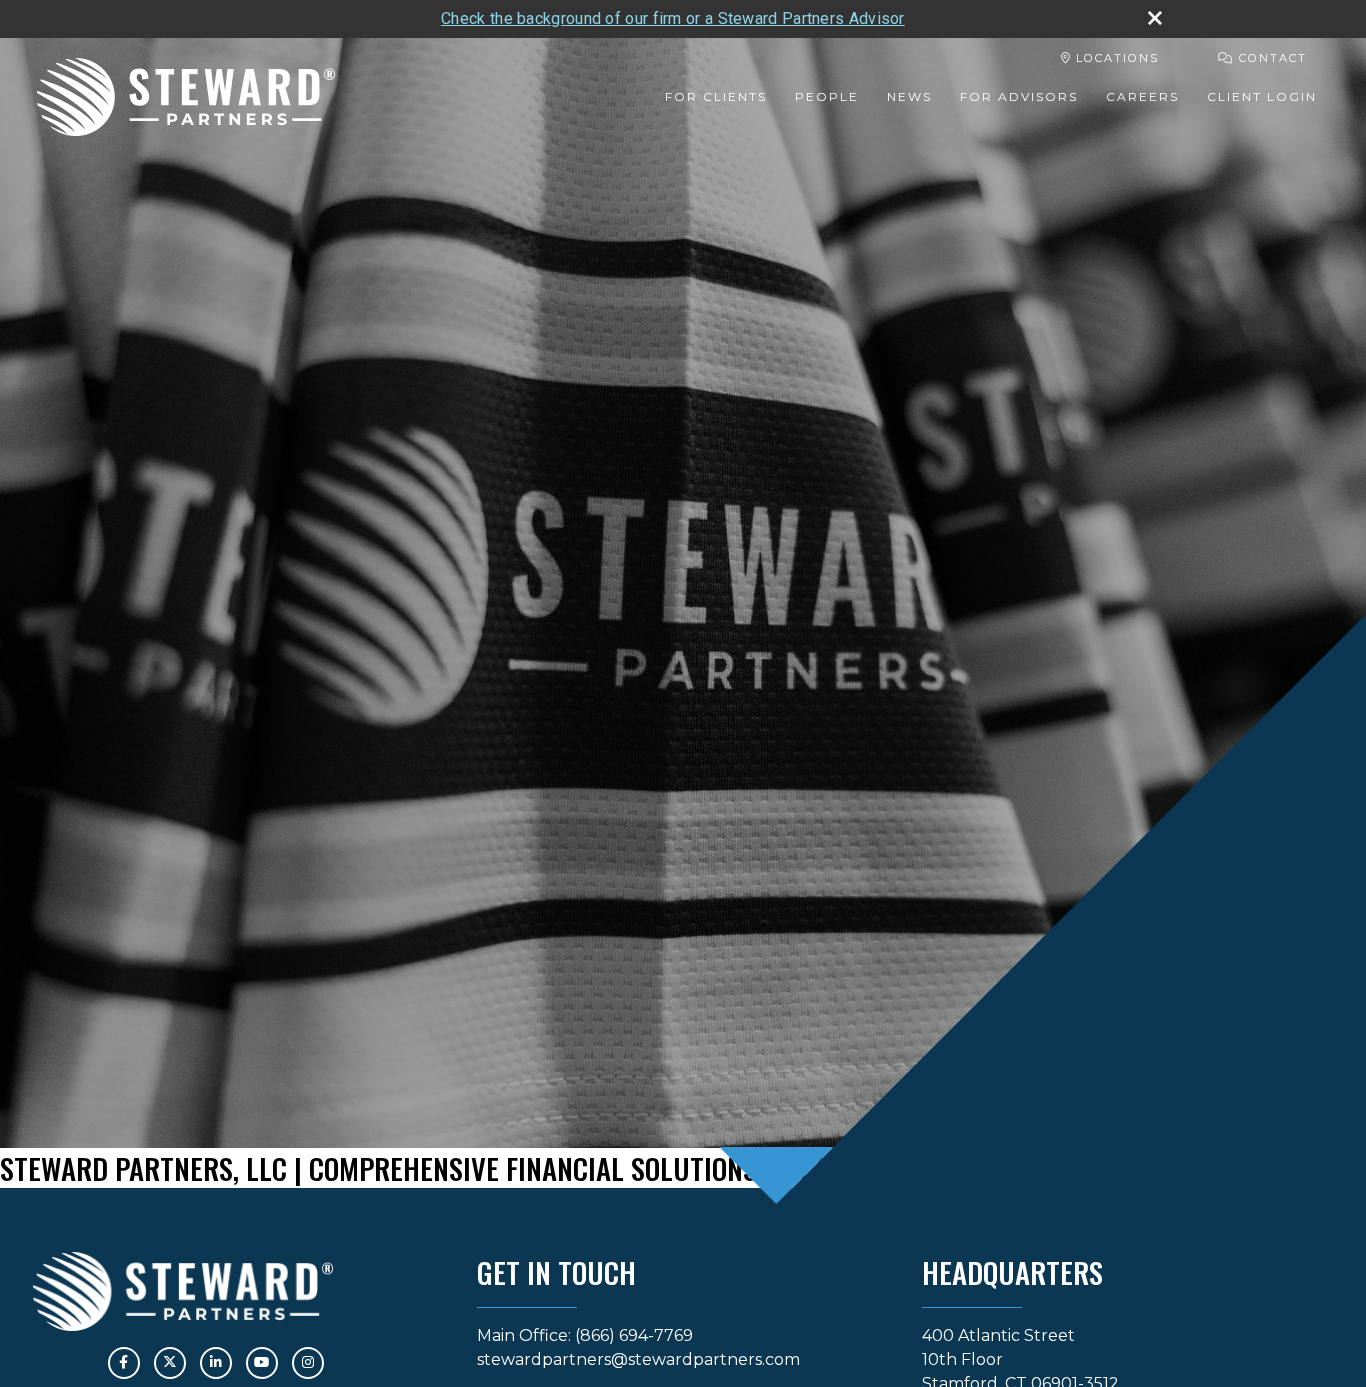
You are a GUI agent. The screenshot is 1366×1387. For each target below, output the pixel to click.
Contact (1270, 58)
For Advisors (1019, 96)
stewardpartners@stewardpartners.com (638, 1359)
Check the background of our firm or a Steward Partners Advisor (673, 18)
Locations (1115, 58)
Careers (1142, 96)
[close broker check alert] (1155, 18)
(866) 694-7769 (634, 1335)
